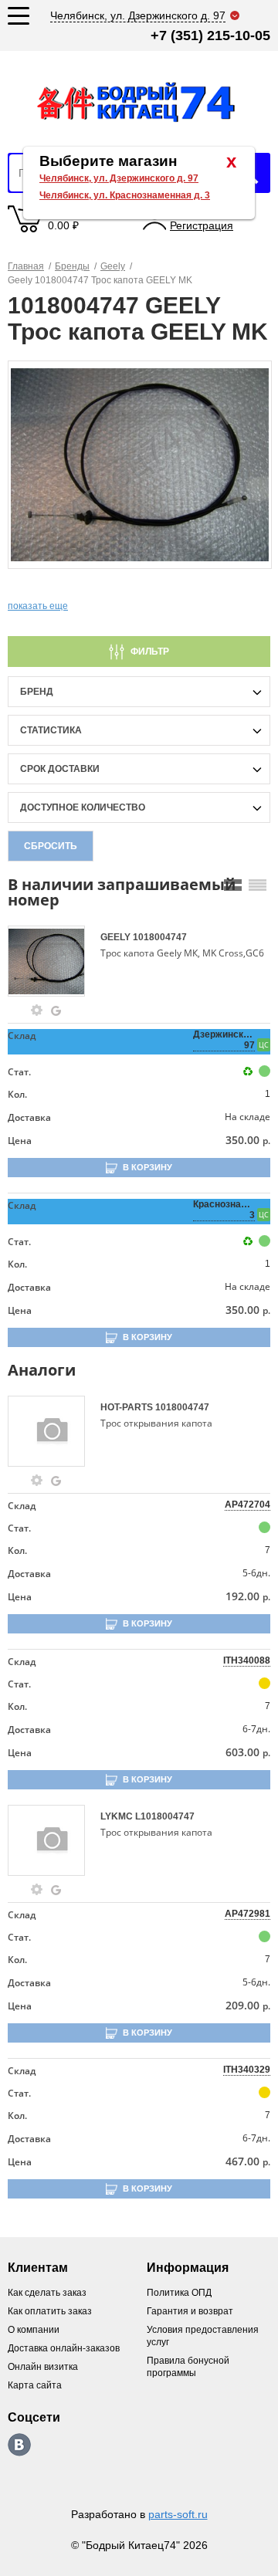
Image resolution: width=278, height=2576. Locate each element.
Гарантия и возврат (190, 2311)
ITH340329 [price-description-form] (247, 2070)
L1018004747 (165, 1816)
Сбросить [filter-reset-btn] (51, 846)
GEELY (117, 937)
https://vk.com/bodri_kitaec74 (19, 2445)
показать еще (38, 606)
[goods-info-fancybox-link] (37, 1010)
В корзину (147, 1167)
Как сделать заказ (47, 2293)
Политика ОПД (179, 2293)
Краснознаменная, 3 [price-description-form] (224, 1210)
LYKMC (118, 1816)
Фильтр (150, 652)
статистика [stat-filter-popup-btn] (51, 730)
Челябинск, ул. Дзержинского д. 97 (119, 178)
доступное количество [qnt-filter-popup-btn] (83, 807)
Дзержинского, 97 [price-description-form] (224, 1040)
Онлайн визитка (43, 2367)
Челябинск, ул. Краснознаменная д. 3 (125, 195)
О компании (34, 2330)
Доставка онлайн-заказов (64, 2348)
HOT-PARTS (128, 1407)
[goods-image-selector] (52, 961)
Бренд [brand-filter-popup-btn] (37, 692)
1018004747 (160, 937)
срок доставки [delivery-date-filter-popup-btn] (60, 769)
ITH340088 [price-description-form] (247, 1660)
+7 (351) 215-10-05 (210, 36)
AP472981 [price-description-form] (247, 1914)
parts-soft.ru (178, 2514)
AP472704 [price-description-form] (247, 1505)
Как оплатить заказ (50, 2311)
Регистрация (202, 225)
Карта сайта (35, 2385)
